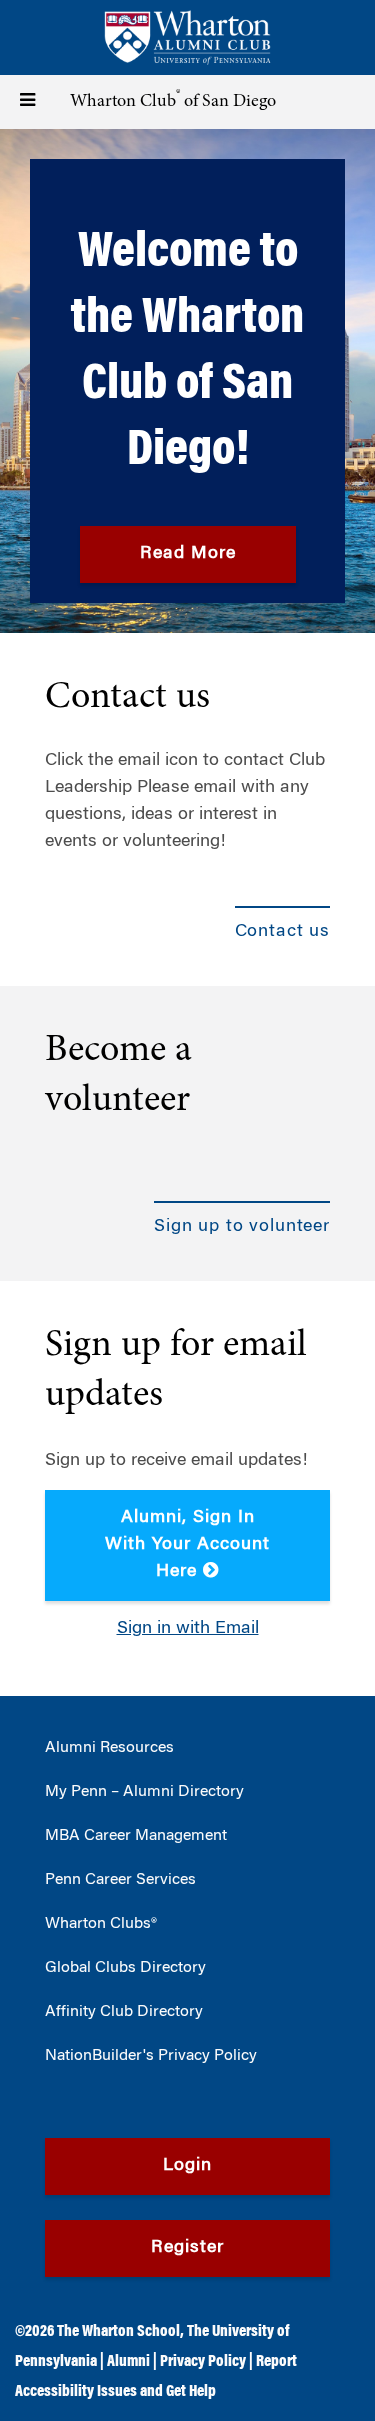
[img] (187, 381)
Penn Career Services (120, 1880)
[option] (187, 381)
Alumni (128, 2362)
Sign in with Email (188, 1629)
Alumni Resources (109, 1748)
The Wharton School (118, 2332)
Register (187, 2248)
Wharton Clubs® (101, 1924)
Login (187, 2166)
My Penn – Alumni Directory (144, 1792)
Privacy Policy (203, 2362)
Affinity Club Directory (124, 2012)
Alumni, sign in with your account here (187, 1545)
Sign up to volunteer (242, 1227)
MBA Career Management (136, 1836)
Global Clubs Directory (125, 1968)
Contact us (127, 698)
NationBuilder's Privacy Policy (151, 2056)
